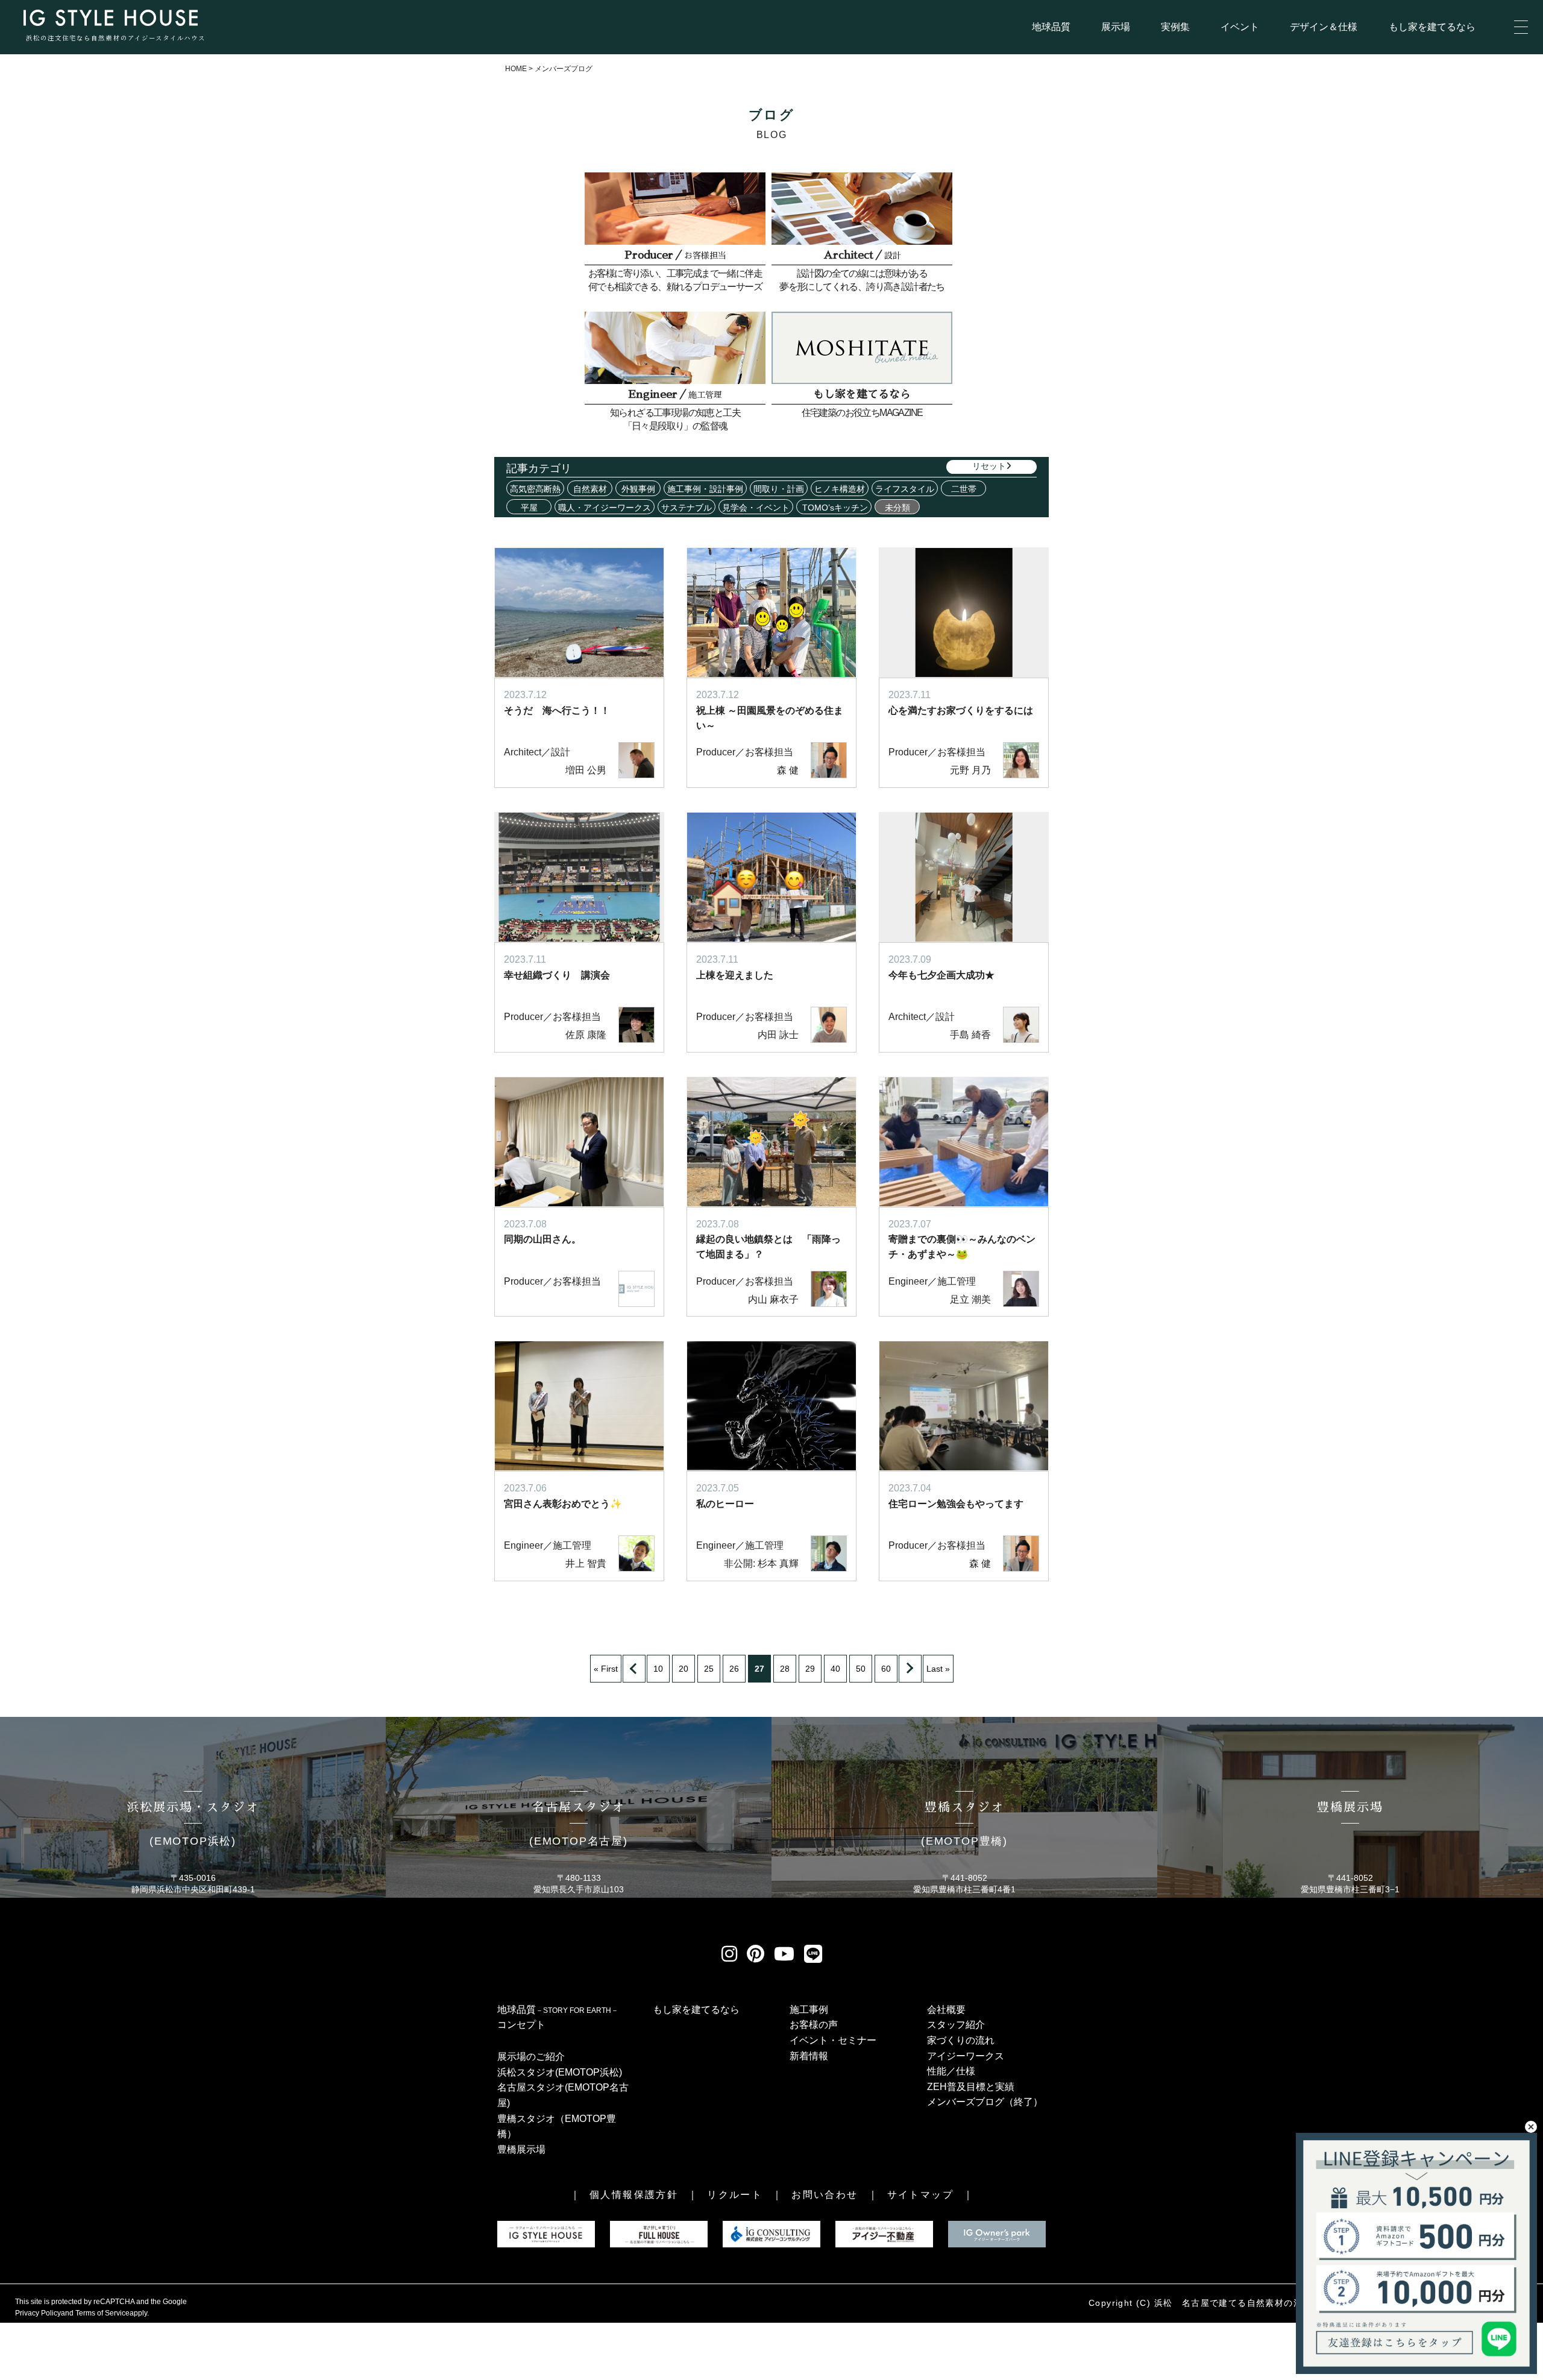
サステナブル (687, 508)
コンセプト (521, 2025)
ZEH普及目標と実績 (971, 2087)
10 (658, 1669)
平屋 (529, 508)
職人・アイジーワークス (605, 508)
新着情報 (809, 2056)
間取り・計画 (779, 489)
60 (886, 1669)
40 (835, 1669)
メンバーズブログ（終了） (985, 2102)
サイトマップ (920, 2195)
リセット (989, 466)
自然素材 (590, 489)
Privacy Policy (38, 2313)
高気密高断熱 (535, 489)
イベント (1240, 27)
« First (606, 1669)
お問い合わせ (825, 2195)
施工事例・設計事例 (705, 489)
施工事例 (809, 2010)
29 (810, 1669)
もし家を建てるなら (1432, 27)
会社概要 (946, 2010)
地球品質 (1051, 27)
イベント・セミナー (833, 2040)
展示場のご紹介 (531, 2057)
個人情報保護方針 (634, 2195)
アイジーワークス (966, 2056)
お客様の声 (814, 2025)
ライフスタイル (905, 489)
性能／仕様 (951, 2071)
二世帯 (964, 489)
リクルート (735, 2195)
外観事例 (638, 489)
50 (861, 1669)
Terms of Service (102, 2313)
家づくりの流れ (961, 2040)
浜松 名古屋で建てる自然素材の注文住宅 (1243, 2303)
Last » (938, 1669)
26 (734, 1669)
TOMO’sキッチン (834, 508)
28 (785, 1669)
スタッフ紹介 (956, 2025)
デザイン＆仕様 (1324, 27)
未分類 (897, 508)
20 (684, 1669)
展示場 (1116, 27)
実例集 (1175, 27)
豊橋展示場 (521, 2149)
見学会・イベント (756, 508)
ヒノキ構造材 (840, 489)
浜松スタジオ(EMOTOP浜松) (560, 2072)
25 (709, 1669)
